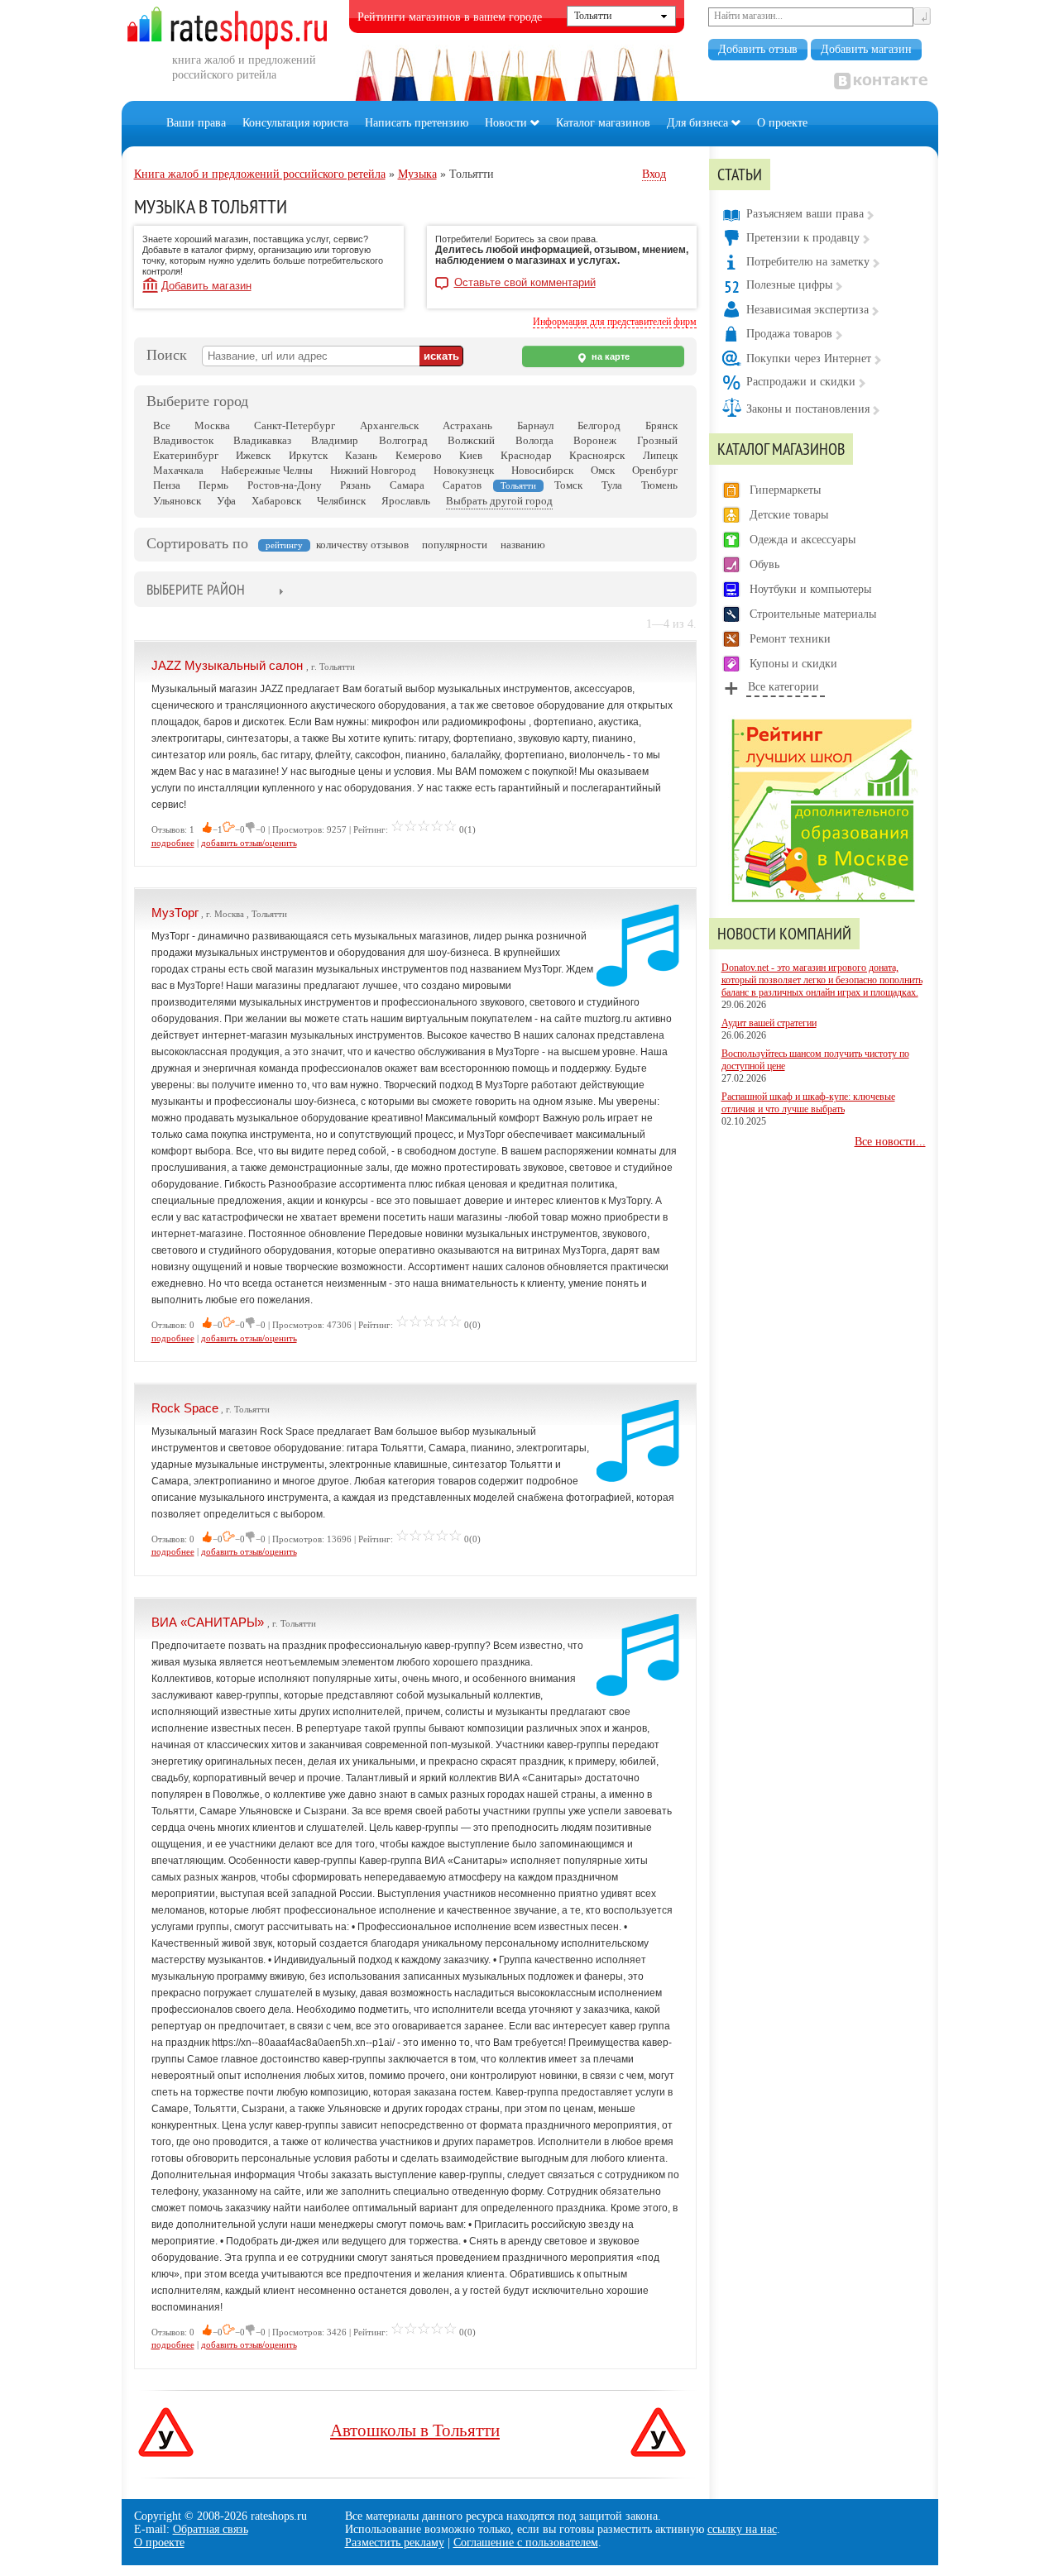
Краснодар (526, 455)
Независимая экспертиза (807, 310)
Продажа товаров (789, 334)
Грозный (657, 440)
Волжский (471, 440)
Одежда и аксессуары (803, 540)
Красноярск (597, 455)
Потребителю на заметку (808, 262)
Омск (603, 470)
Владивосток (183, 440)
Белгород (599, 425)
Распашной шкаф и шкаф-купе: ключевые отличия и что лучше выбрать (808, 1103)
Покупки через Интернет (809, 358)
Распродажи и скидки (801, 382)
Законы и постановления (808, 409)
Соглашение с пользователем (526, 2543)
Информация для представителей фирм (615, 322)
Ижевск (253, 455)
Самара (407, 485)
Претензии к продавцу (803, 238)
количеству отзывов (362, 545)
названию (523, 545)
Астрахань (467, 425)
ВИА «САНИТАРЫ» (209, 1622)
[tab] (196, 591)
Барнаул (535, 425)
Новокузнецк (464, 470)
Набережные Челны (267, 470)
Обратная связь (211, 2529)
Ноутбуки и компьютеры (810, 589)
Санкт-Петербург (295, 425)
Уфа (226, 501)
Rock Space (185, 1408)
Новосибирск (542, 470)
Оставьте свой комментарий (525, 283)
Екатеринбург (186, 455)
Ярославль (406, 501)
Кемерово (419, 455)
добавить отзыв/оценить (249, 843)
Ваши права (196, 123)
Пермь (213, 485)
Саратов (462, 485)
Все (162, 425)
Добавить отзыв (758, 49)
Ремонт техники (790, 639)
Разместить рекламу (395, 2543)
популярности (455, 545)
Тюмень (659, 485)
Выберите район (196, 589)
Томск (568, 485)
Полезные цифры (789, 285)
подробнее (173, 843)
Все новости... (890, 1142)
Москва (212, 425)
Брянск (661, 425)
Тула (612, 485)
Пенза (167, 485)
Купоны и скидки (793, 664)
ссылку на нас (742, 2529)
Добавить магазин (866, 49)
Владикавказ (262, 440)
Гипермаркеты (785, 490)
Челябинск (341, 501)
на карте (609, 356)
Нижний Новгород (373, 470)
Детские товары (789, 515)
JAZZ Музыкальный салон (229, 665)
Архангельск (389, 425)
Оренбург (655, 470)
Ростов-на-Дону (285, 485)
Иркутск (308, 455)
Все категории (783, 687)
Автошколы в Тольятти (415, 2430)
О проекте (782, 123)
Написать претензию (417, 123)
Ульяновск (177, 501)
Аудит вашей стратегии (769, 1023)
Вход (654, 174)
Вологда (534, 440)
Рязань (355, 485)
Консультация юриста (295, 123)
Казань (361, 455)
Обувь (764, 564)
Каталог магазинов (603, 123)
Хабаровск (276, 501)
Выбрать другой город (499, 501)
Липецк (660, 455)
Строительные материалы (813, 614)
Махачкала (178, 470)
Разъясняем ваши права (805, 214)
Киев (471, 455)
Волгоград (403, 440)
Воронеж (595, 440)
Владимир (335, 440)
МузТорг (175, 913)
